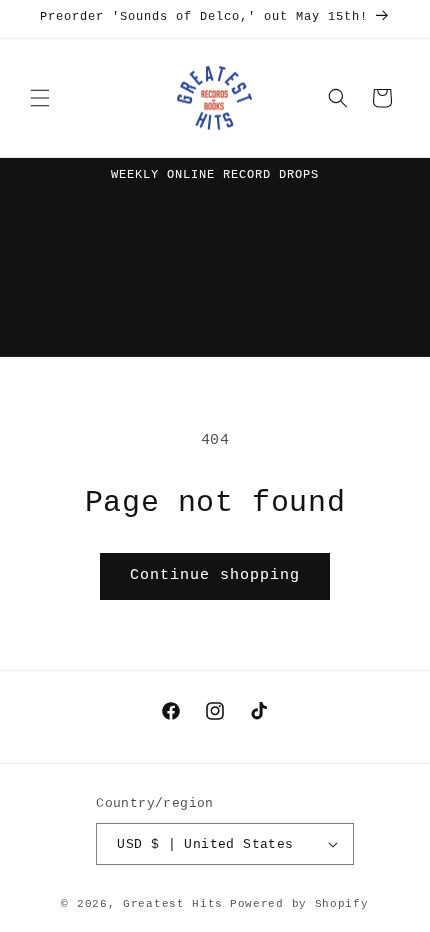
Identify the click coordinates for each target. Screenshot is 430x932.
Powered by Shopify (299, 904)
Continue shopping (215, 575)
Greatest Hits (173, 904)
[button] (40, 98)
